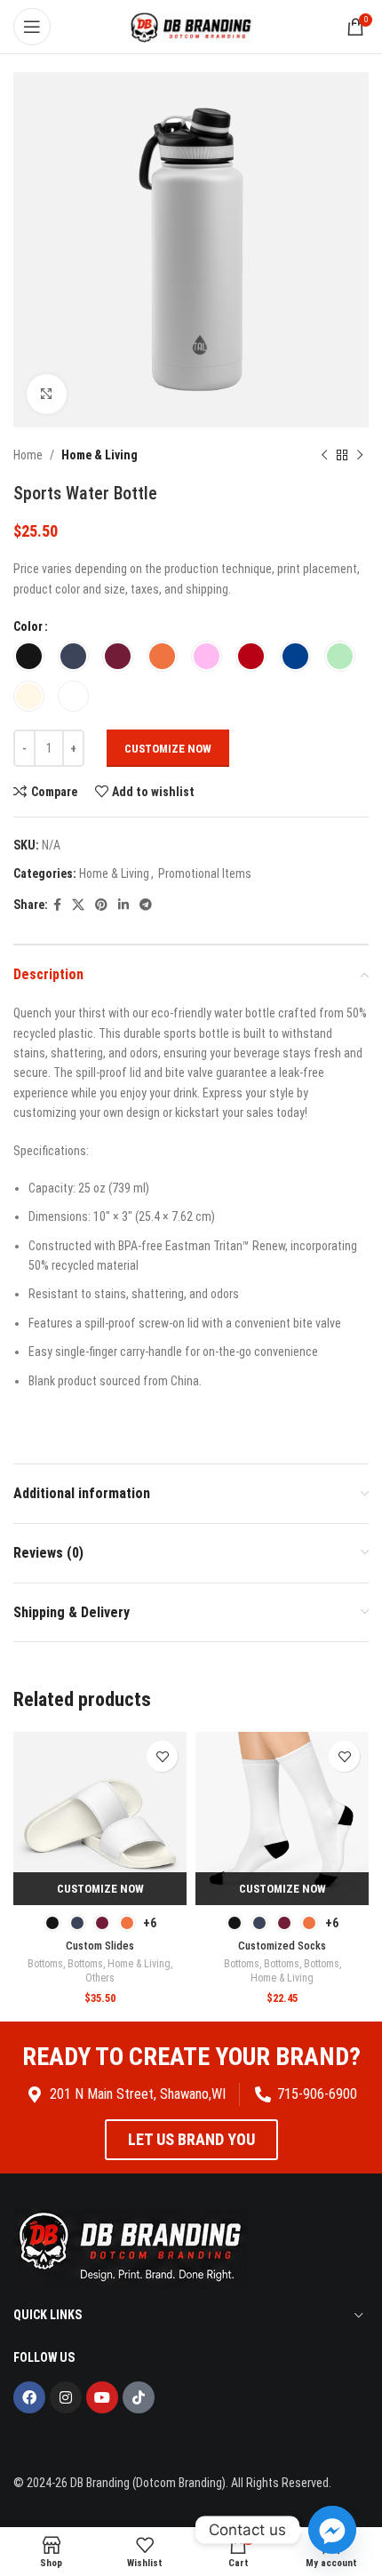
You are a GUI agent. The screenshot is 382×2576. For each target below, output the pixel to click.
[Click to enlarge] (47, 394)
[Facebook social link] (57, 905)
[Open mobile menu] (32, 27)
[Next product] (360, 455)
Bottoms (45, 1964)
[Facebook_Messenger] (332, 2530)
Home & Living (99, 455)
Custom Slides (100, 1946)
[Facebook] (29, 2397)
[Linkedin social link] (123, 905)
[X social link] (78, 905)
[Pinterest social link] (101, 905)
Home (28, 455)
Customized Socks (282, 1946)
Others (100, 1978)
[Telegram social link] (146, 905)
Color (28, 626)
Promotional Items (205, 873)
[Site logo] (191, 26)
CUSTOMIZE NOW (168, 749)
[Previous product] (324, 455)
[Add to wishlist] (162, 1756)
